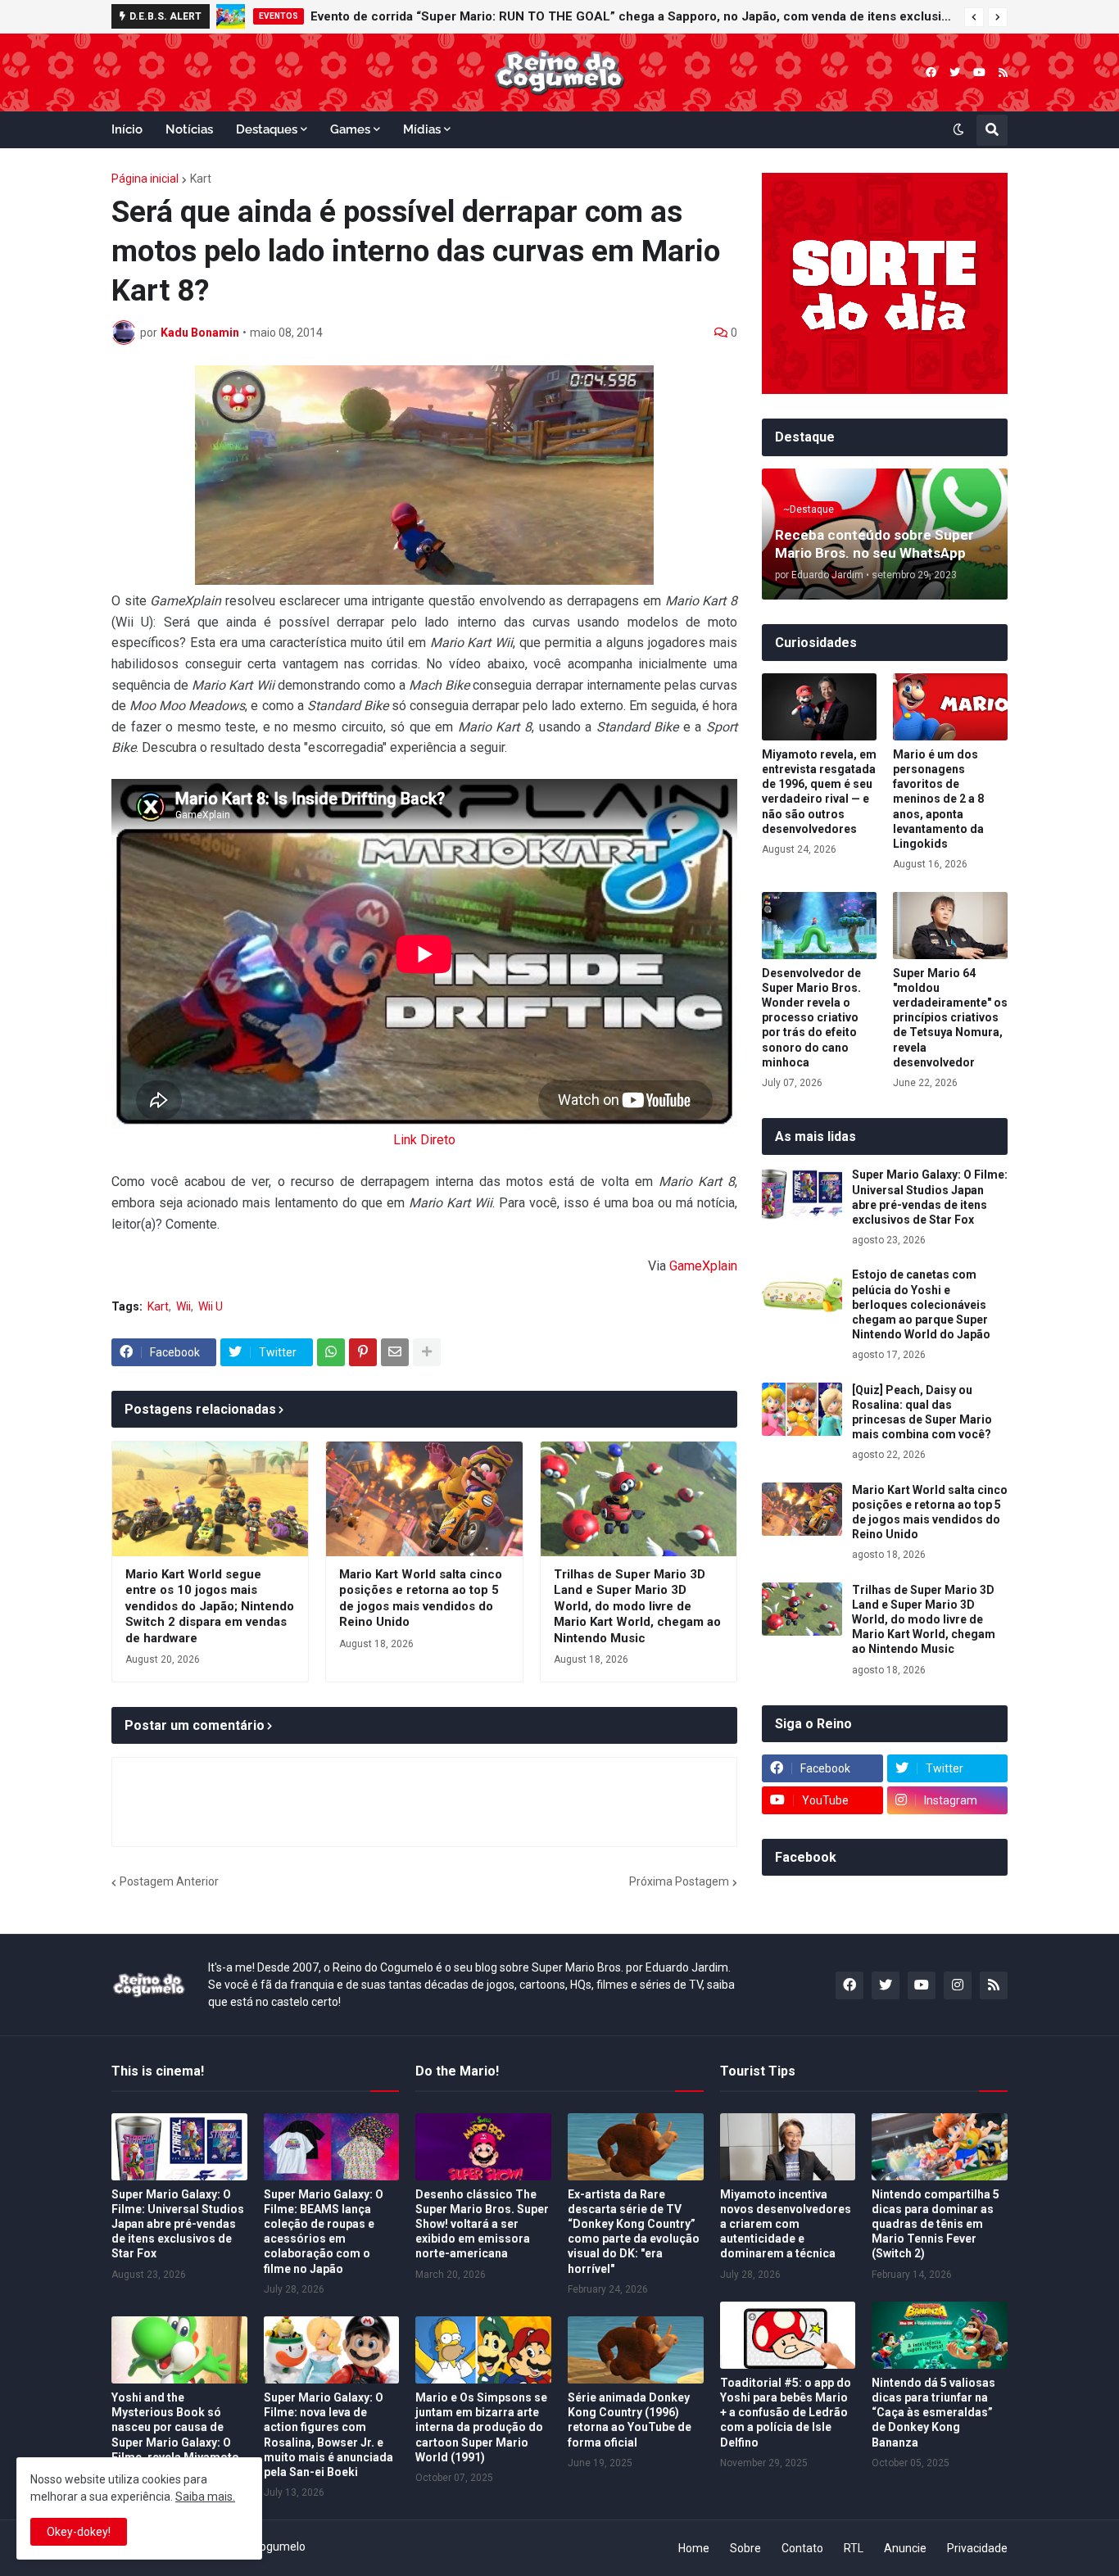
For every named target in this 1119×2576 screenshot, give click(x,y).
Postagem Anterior (169, 1881)
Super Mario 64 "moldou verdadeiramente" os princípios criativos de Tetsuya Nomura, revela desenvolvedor (950, 1018)
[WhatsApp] (331, 1352)
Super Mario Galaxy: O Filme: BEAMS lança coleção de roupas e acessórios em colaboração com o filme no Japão (324, 2232)
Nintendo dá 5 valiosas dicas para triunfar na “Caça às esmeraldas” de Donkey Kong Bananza (933, 2413)
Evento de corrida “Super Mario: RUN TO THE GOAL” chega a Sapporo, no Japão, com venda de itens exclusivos (633, 16)
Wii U (211, 1306)
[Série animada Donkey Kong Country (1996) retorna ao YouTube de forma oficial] (636, 2350)
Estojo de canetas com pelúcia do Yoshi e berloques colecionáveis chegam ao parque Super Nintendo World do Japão (921, 1304)
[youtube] (979, 72)
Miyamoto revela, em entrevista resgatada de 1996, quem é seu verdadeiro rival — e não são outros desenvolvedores (819, 792)
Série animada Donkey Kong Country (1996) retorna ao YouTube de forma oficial (630, 2420)
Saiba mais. (205, 2497)
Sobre (745, 2548)
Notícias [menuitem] (189, 129)
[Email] (395, 1352)
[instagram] (958, 1985)
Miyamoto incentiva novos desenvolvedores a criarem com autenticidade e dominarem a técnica (786, 2224)
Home (694, 2548)
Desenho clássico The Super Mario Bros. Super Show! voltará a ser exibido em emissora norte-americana (482, 2224)
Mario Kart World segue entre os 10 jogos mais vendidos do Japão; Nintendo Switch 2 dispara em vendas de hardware (210, 1606)
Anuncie (905, 2548)
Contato (802, 2548)
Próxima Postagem (679, 1881)
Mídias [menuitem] (422, 129)
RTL (854, 2548)
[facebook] (931, 72)
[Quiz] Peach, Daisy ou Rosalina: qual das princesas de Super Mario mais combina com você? (922, 1412)
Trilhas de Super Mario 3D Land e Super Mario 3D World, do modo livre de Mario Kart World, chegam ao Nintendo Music (637, 1606)
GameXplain (703, 1266)
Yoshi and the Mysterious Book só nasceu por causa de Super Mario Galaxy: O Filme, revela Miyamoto (175, 2427)
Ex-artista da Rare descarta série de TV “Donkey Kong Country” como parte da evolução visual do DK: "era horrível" (634, 2232)
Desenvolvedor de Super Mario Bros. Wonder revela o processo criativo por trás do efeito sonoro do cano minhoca (811, 1018)
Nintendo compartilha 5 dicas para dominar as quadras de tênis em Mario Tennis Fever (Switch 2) (936, 2224)
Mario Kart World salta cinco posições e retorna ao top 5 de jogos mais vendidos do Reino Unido (421, 1598)
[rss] (1003, 72)
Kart (201, 179)
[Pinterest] (363, 1352)
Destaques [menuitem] (267, 129)
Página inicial (145, 179)
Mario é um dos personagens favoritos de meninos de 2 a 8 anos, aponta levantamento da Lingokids (938, 799)
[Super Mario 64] (950, 926)
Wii (183, 1306)
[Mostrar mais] (427, 1352)
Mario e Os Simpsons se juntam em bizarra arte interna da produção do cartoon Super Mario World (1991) (481, 2427)
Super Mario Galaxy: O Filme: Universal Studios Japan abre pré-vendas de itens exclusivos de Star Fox (930, 1197)
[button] (974, 17)
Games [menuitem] (350, 129)
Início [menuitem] (127, 129)
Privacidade (977, 2548)
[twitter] (955, 72)
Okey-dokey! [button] (79, 2532)
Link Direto (424, 1140)
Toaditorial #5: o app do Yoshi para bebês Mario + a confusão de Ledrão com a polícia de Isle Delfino (786, 2413)
